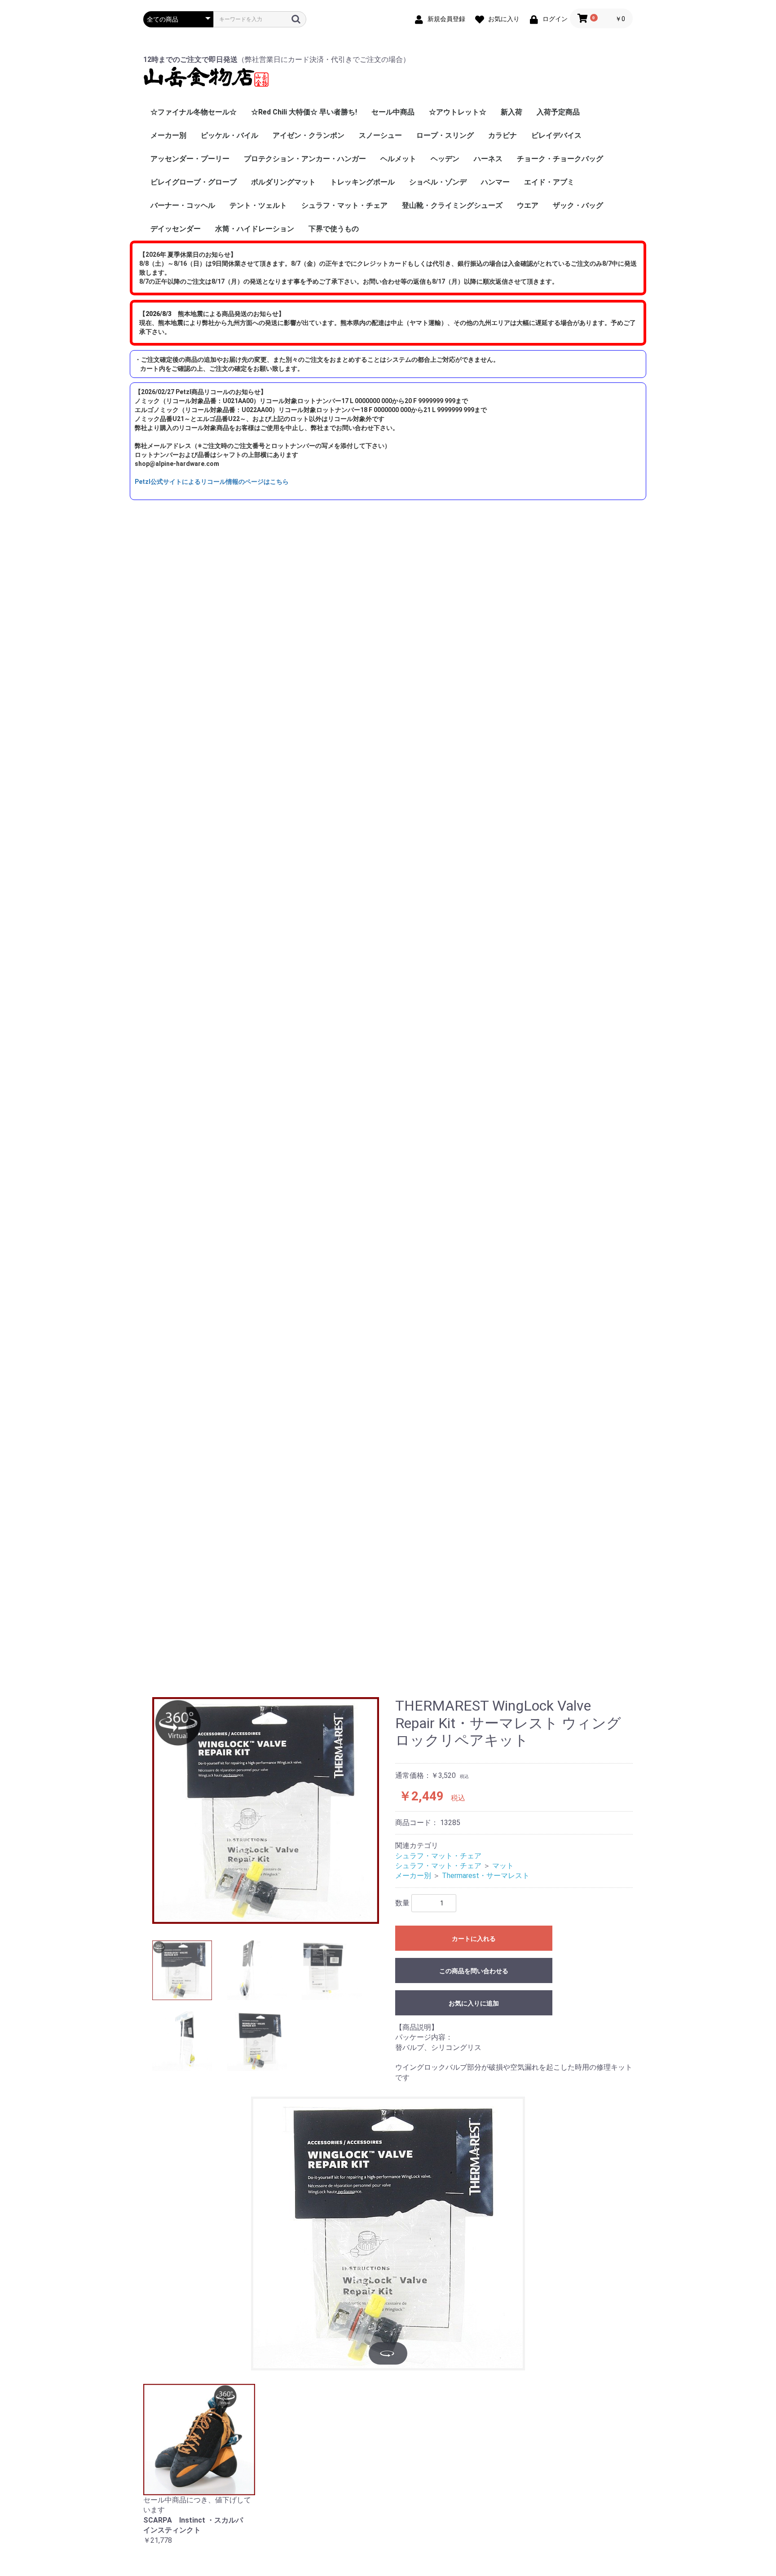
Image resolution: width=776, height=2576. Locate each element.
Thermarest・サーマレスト (486, 1876)
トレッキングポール (362, 182)
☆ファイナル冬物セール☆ (194, 112)
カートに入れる (474, 1939)
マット (503, 1866)
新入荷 (511, 112)
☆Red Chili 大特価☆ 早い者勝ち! (304, 112)
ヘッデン (445, 159)
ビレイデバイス (556, 135)
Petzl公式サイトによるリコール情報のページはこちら (212, 482)
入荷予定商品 (558, 112)
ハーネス (488, 159)
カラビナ (503, 135)
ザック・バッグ (578, 205)
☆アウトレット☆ (458, 112)
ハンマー (495, 182)
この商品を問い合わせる (474, 1971)
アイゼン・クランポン (309, 135)
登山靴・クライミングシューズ (452, 205)
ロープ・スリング (445, 135)
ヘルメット (398, 159)
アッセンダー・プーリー (190, 159)
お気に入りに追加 (474, 2003)
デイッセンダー (176, 229)
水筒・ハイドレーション (255, 229)
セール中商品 (393, 112)
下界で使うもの (334, 229)
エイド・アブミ (549, 182)
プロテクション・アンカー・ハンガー (305, 159)
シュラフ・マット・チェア (344, 205)
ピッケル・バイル (229, 135)
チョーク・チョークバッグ (560, 159)
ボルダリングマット (283, 182)
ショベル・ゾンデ (438, 182)
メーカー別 (168, 135)
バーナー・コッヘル (183, 205)
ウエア (528, 205)
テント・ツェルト (258, 205)
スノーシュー (380, 135)
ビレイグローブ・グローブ (194, 182)
